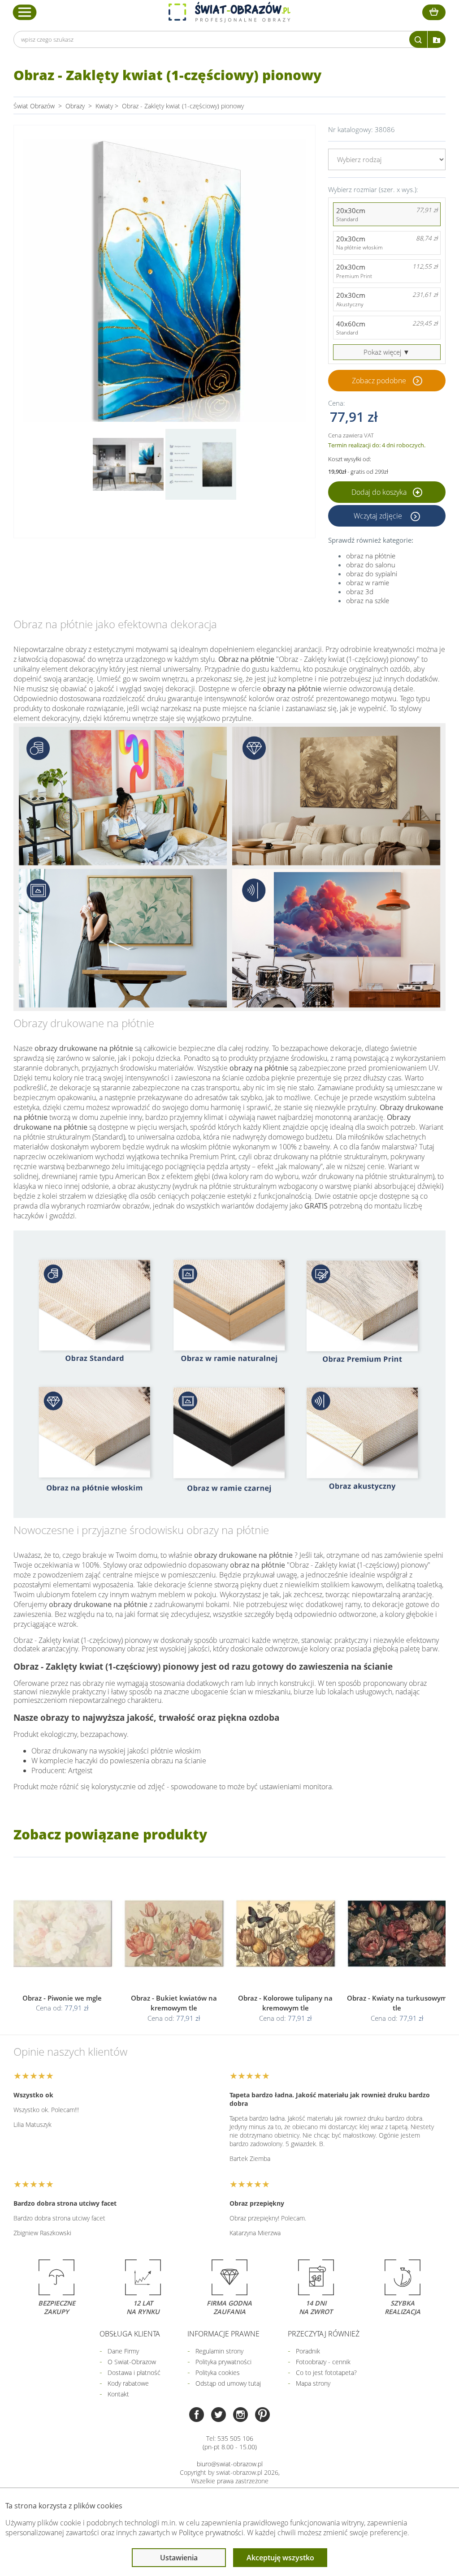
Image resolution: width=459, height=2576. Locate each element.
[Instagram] (240, 2415)
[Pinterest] (262, 2415)
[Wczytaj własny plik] (437, 39)
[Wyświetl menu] (25, 12)
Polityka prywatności (223, 2362)
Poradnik (308, 2351)
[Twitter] (219, 2415)
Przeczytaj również (324, 2334)
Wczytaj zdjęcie (379, 516)
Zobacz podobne (379, 381)
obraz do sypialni (372, 574)
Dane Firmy (123, 2351)
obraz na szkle (368, 600)
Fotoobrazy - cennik (323, 2362)
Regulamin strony (219, 2351)
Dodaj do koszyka (380, 492)
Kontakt (118, 2394)
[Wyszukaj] (418, 39)
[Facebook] (197, 2415)
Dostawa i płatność (134, 2372)
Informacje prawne (223, 2334)
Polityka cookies (218, 2372)
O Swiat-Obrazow (132, 2362)
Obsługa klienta (130, 2334)
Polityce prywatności (211, 2533)
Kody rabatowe (128, 2383)
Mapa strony (313, 2383)
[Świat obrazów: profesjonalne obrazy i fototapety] (229, 12)
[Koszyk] (434, 12)
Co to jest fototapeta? (326, 2372)
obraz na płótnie (371, 556)
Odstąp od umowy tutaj (228, 2383)
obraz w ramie (368, 583)
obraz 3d (360, 591)
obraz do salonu (371, 565)
